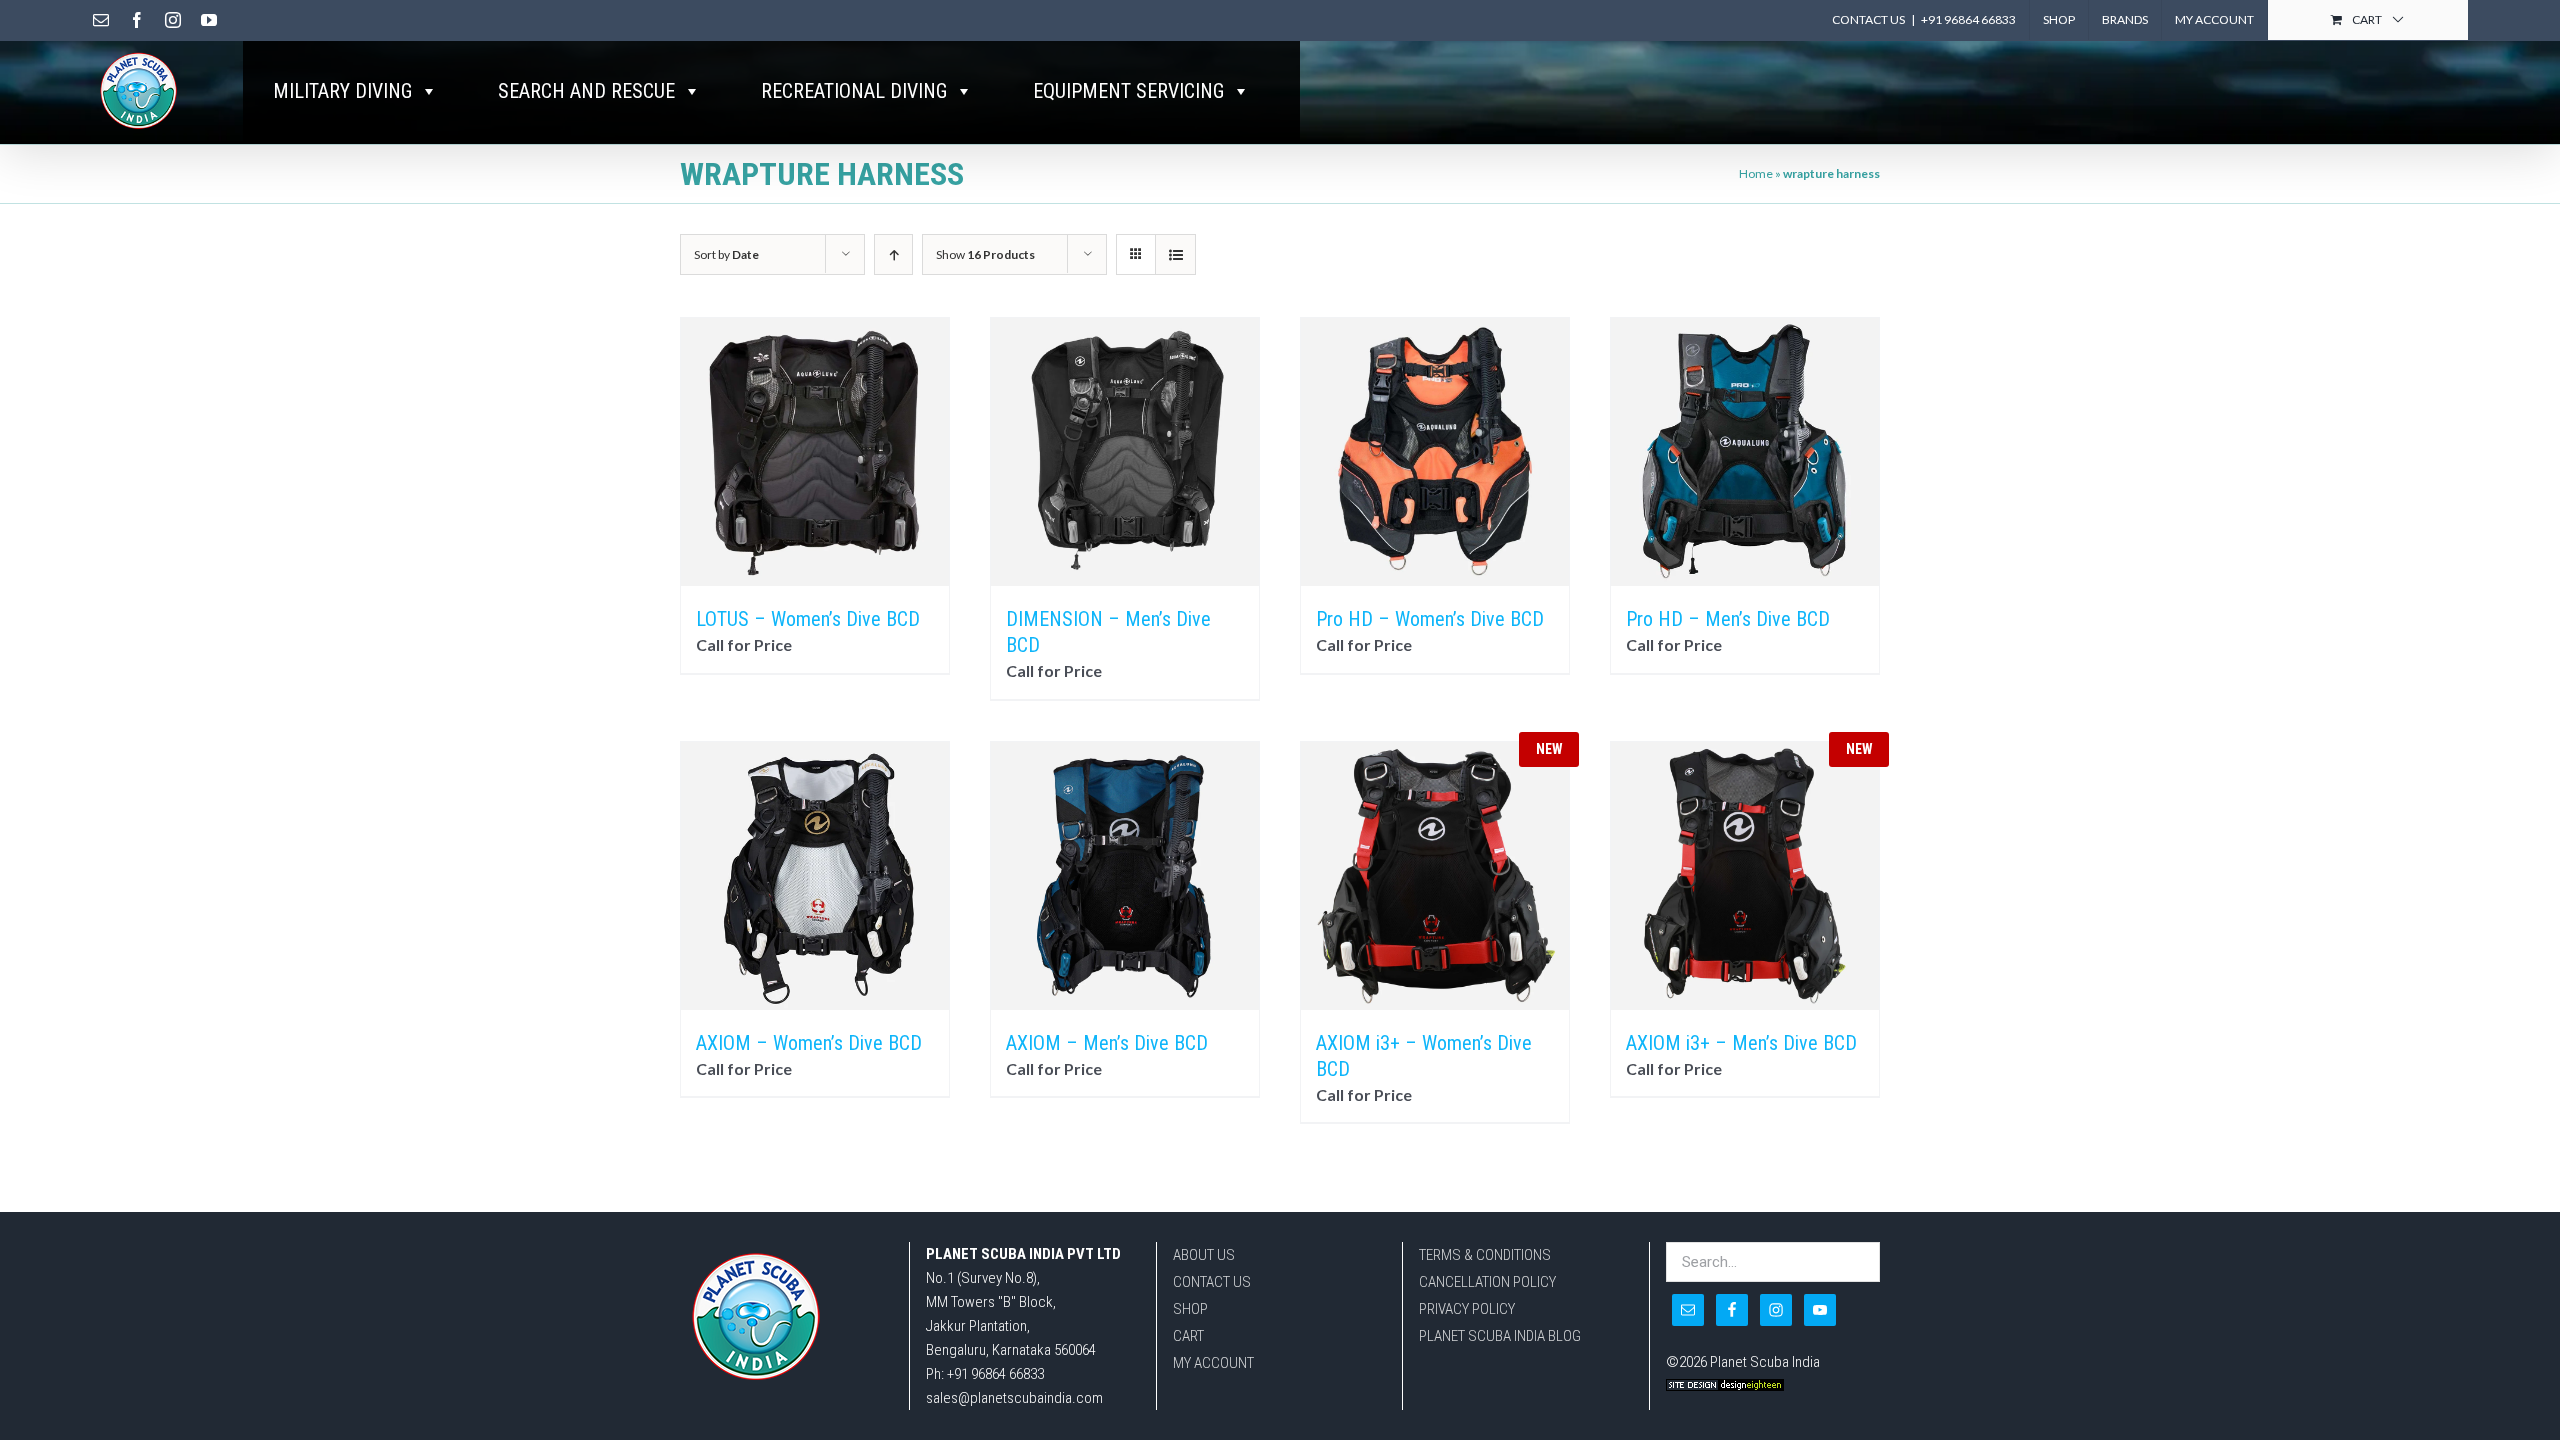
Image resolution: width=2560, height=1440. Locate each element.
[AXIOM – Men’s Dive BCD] (1125, 876)
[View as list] (1175, 254)
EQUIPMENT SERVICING (1128, 91)
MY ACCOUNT (1213, 1363)
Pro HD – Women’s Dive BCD (1430, 619)
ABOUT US (1204, 1255)
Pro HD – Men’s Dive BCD (1728, 619)
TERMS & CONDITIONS (1485, 1255)
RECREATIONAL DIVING (854, 91)
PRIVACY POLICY (1467, 1309)
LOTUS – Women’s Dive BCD (808, 619)
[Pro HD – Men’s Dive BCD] (1745, 452)
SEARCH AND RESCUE (586, 91)
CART (1188, 1336)
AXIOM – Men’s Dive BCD (1107, 1043)
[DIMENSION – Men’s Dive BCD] (1125, 452)
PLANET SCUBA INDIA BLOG (1500, 1336)
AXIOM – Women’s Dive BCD (809, 1043)
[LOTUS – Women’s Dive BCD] (815, 452)
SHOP (1190, 1309)
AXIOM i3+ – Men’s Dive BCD (1741, 1043)
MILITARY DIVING (342, 91)
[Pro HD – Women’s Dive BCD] (1435, 452)
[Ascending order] (893, 254)
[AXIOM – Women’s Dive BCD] (815, 876)
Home (1756, 173)
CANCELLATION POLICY (1487, 1282)
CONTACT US (1212, 1282)
